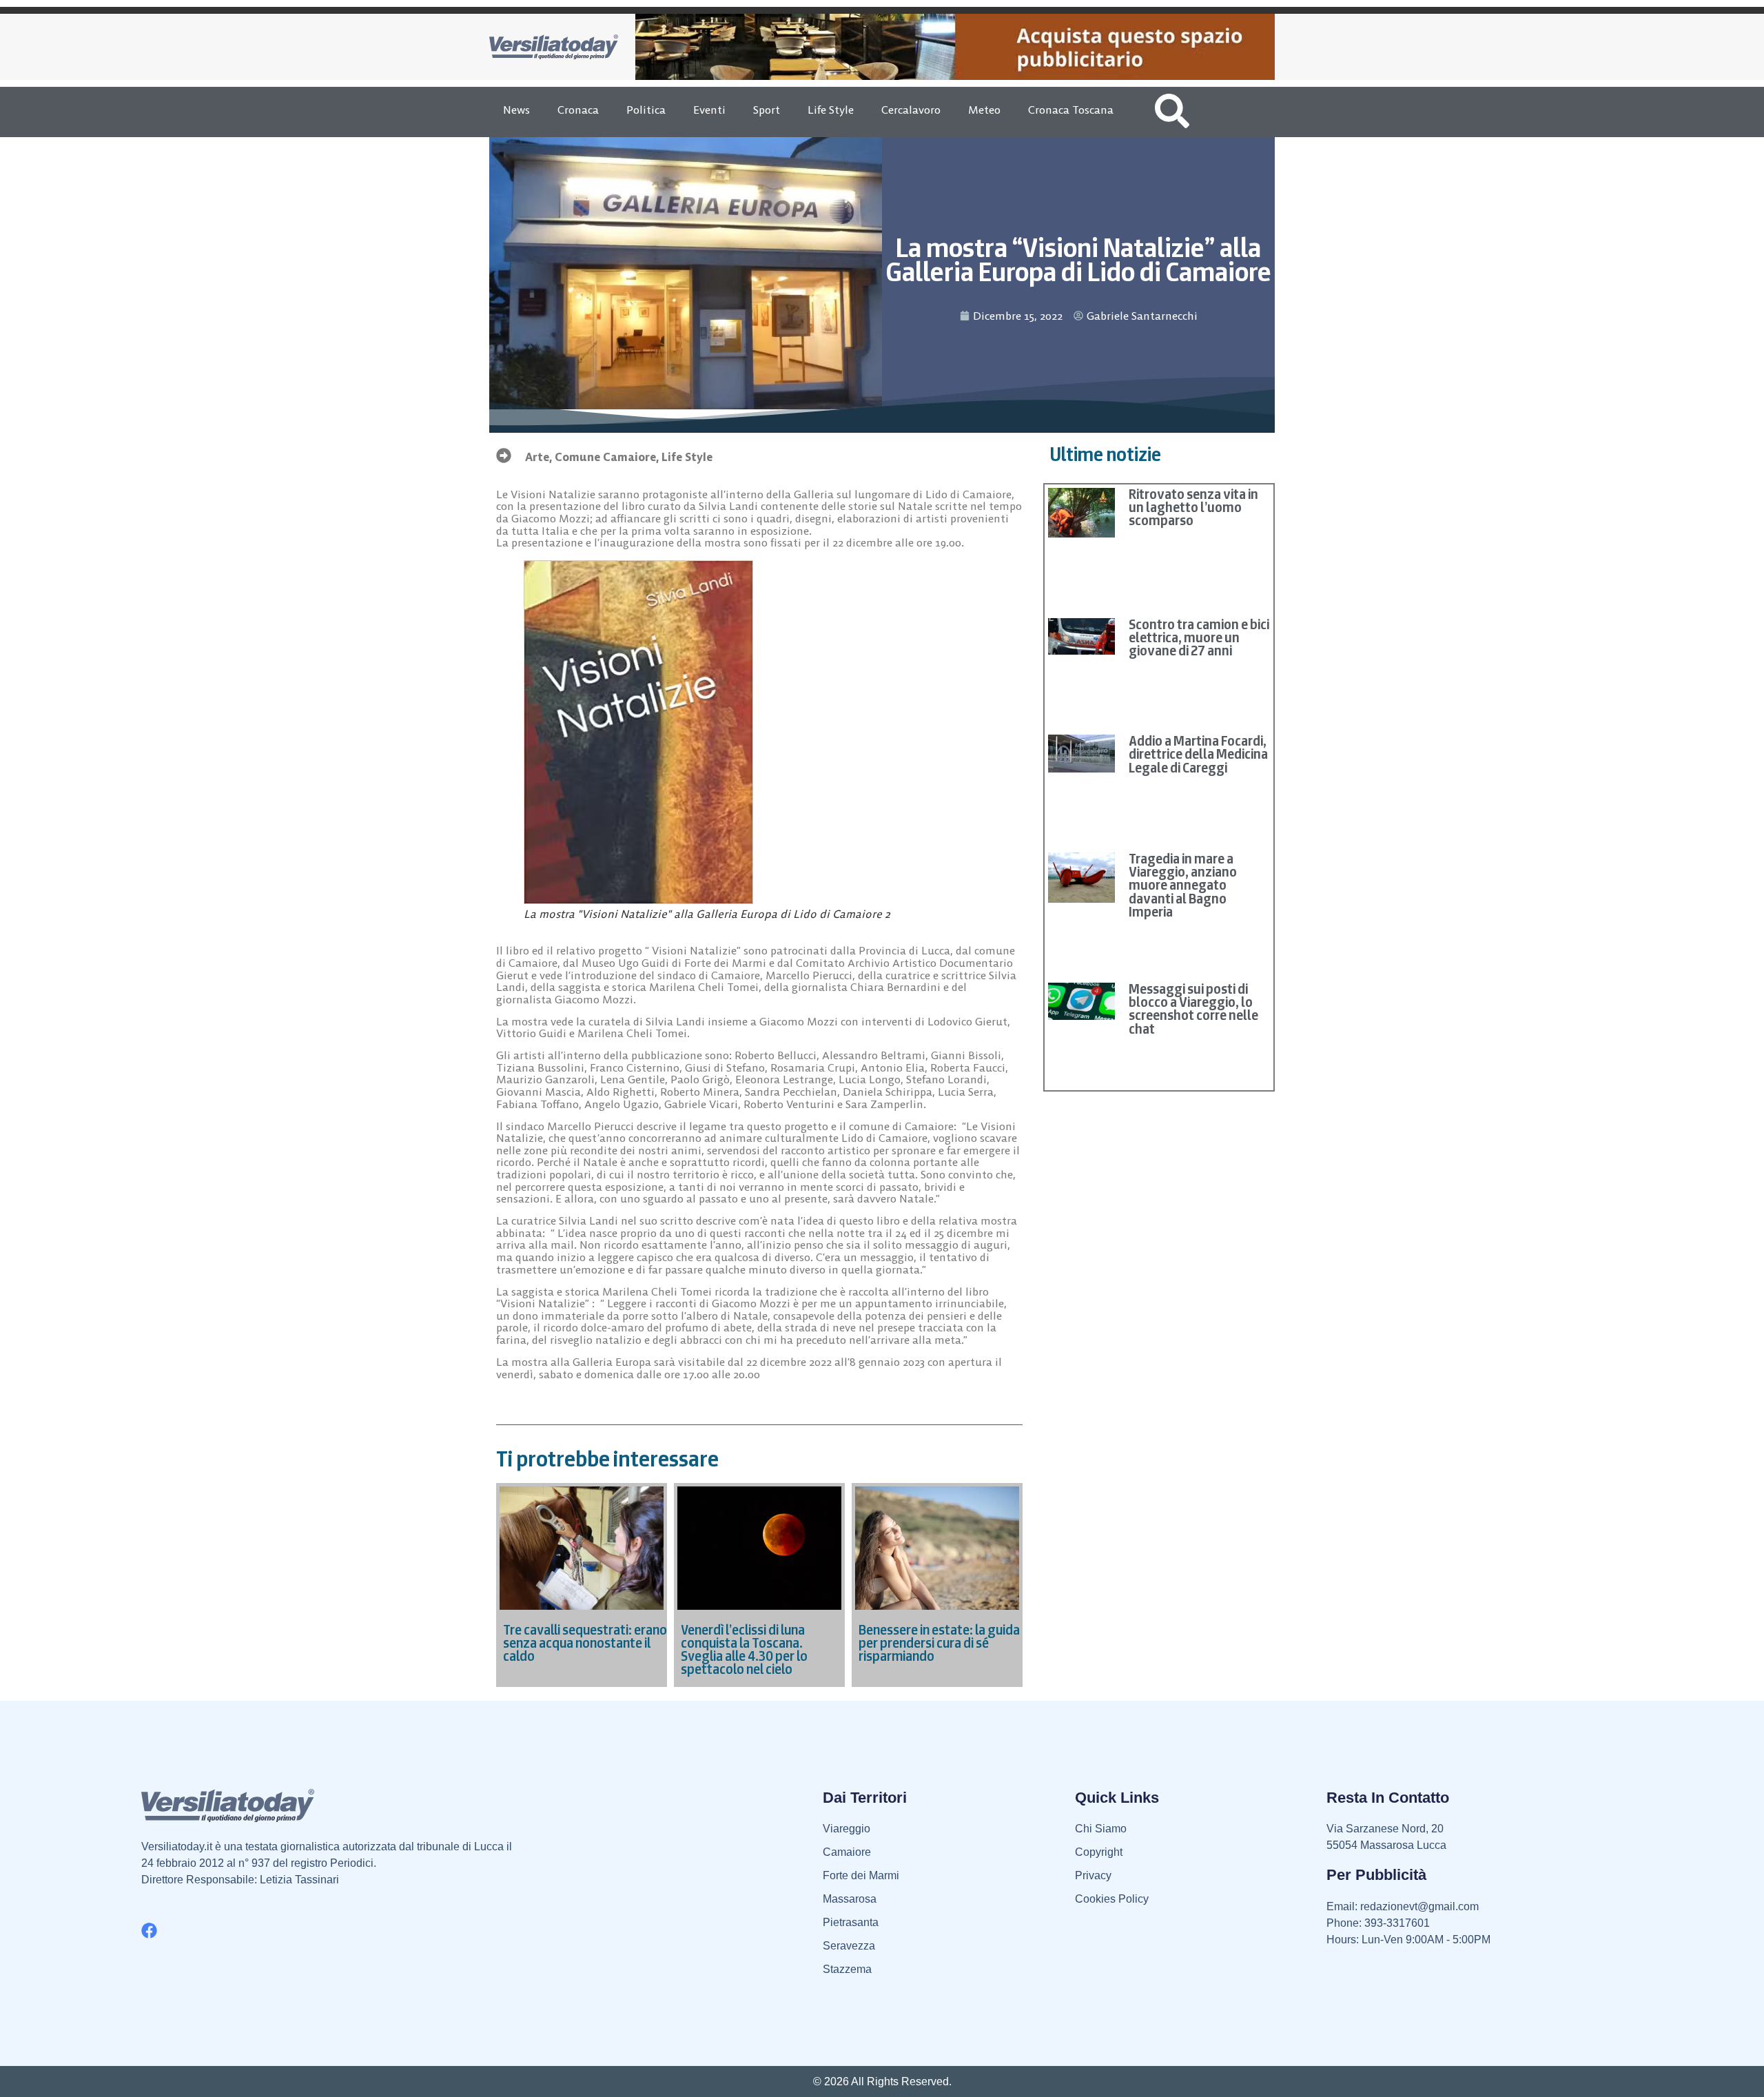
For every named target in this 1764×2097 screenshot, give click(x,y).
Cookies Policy (1112, 1899)
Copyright (1099, 1852)
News (516, 110)
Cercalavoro (911, 110)
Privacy (1093, 1875)
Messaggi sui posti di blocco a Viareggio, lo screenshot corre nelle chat (1193, 1009)
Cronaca (578, 110)
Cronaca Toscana (1071, 110)
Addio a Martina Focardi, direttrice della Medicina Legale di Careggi (1198, 754)
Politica (646, 110)
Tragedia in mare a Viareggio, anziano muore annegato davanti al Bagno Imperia (1183, 885)
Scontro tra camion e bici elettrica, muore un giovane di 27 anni (1199, 637)
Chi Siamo (1101, 1829)
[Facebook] (149, 1931)
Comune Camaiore (605, 457)
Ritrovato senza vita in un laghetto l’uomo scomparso (1193, 507)
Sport (767, 110)
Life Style (831, 110)
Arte (537, 457)
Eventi (709, 110)
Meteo (984, 110)
